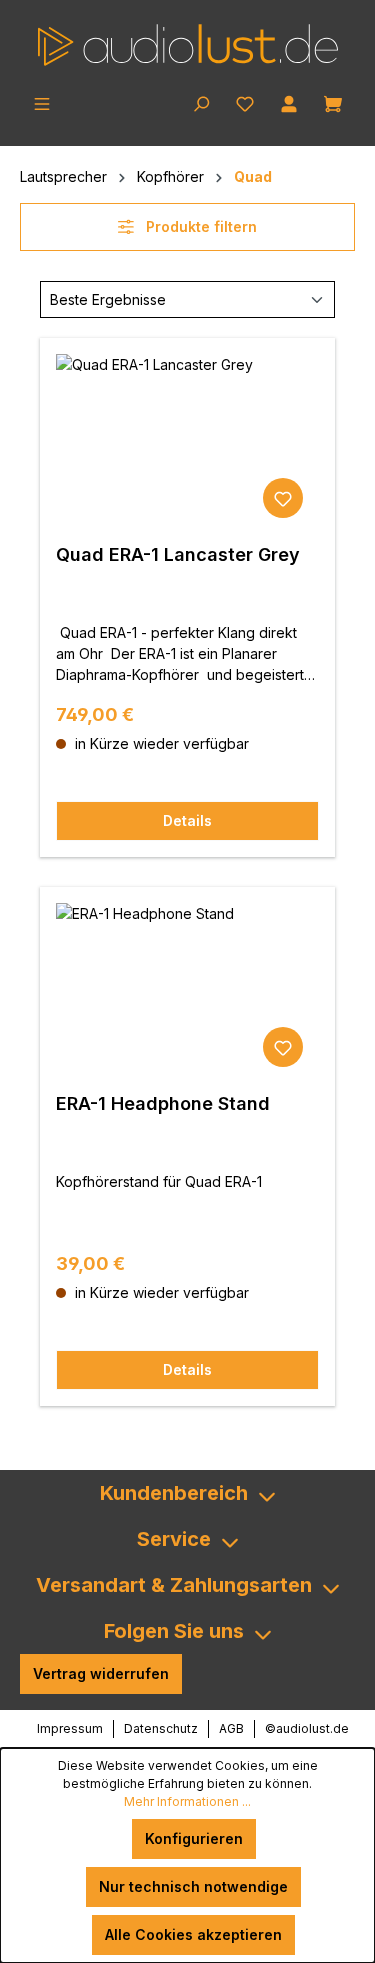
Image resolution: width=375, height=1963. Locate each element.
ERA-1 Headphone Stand (163, 1103)
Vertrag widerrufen (101, 1673)
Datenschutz (161, 1728)
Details (187, 820)
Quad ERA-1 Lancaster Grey (178, 554)
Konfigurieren (194, 1838)
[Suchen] (201, 102)
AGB (231, 1728)
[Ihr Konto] (289, 102)
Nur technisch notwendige (193, 1886)
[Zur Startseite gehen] (187, 45)
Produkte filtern (199, 226)
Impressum (70, 1728)
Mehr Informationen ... (187, 1801)
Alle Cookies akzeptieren (193, 1934)
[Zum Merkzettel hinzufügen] (283, 498)
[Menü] (42, 102)
